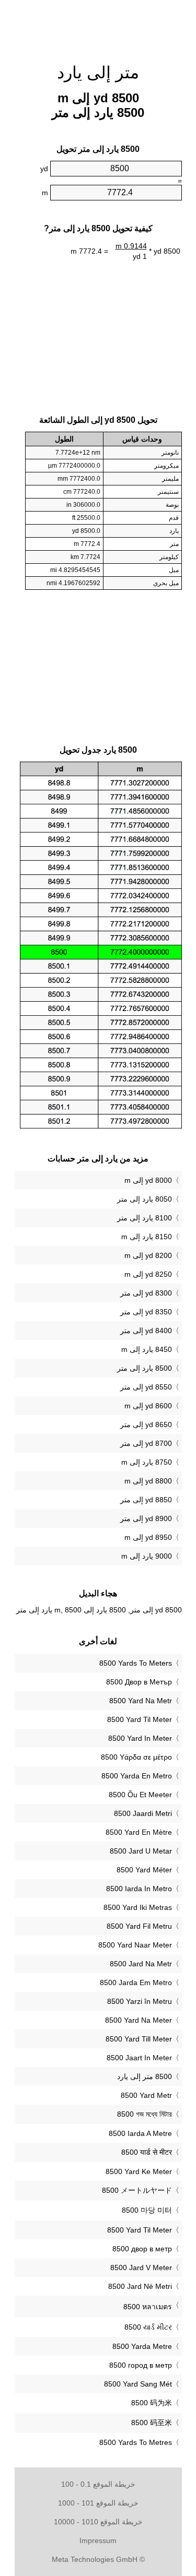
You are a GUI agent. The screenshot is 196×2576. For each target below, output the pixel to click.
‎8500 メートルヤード (137, 2190)
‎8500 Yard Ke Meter (139, 2171)
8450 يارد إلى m (147, 1349)
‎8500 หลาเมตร (148, 2307)
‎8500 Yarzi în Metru (140, 2001)
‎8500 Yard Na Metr (141, 1701)
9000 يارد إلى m (147, 1556)
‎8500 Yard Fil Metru (139, 1926)
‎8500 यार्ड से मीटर (147, 2152)
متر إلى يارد (98, 73)
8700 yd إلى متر (146, 1443)
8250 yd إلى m (148, 1274)
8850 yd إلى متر (146, 1500)
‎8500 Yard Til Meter (140, 1719)
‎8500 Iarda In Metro (139, 1889)
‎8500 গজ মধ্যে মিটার (145, 2114)
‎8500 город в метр (141, 2365)
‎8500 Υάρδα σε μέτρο (136, 1757)
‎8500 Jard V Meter (141, 2268)
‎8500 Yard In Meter (140, 1738)
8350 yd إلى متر (146, 1312)
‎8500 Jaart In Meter (139, 2058)
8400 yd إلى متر (146, 1331)
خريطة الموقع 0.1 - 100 (98, 2484)
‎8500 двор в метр (142, 2249)
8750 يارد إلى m (147, 1462)
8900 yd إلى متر (146, 1518)
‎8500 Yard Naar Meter (135, 1945)
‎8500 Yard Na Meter (139, 2020)
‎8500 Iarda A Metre (140, 2133)
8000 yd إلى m (148, 1180)
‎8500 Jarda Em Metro (136, 1983)
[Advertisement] (98, 26)
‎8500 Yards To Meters (136, 1663)
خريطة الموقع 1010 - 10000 (98, 2522)
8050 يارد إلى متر (145, 1199)
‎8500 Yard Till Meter (139, 2039)
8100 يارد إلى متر (145, 1218)
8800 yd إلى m (148, 1481)
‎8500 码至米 (152, 2423)
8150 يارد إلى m (147, 1237)
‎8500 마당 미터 (147, 2210)
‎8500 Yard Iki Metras (138, 1907)
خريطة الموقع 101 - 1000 (98, 2503)
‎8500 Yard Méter (144, 1870)
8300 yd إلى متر (146, 1293)
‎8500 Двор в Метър (139, 1682)
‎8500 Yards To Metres (136, 2442)
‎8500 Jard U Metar (141, 1851)
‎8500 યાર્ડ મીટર (148, 2327)
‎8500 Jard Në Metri (140, 2286)
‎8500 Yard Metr (146, 2095)
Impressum (98, 2541)
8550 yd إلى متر (146, 1387)
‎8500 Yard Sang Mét (138, 2384)
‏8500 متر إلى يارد (145, 2076)
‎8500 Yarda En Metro (137, 1776)
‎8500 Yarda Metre (142, 2346)
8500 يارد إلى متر (145, 1368)
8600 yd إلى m (148, 1406)
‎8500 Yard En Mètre (139, 1832)
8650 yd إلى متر (146, 1424)
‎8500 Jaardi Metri (143, 1813)
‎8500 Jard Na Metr (141, 1964)
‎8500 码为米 (152, 2403)
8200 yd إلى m (148, 1255)
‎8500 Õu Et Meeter (140, 1795)
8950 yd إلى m (148, 1537)
